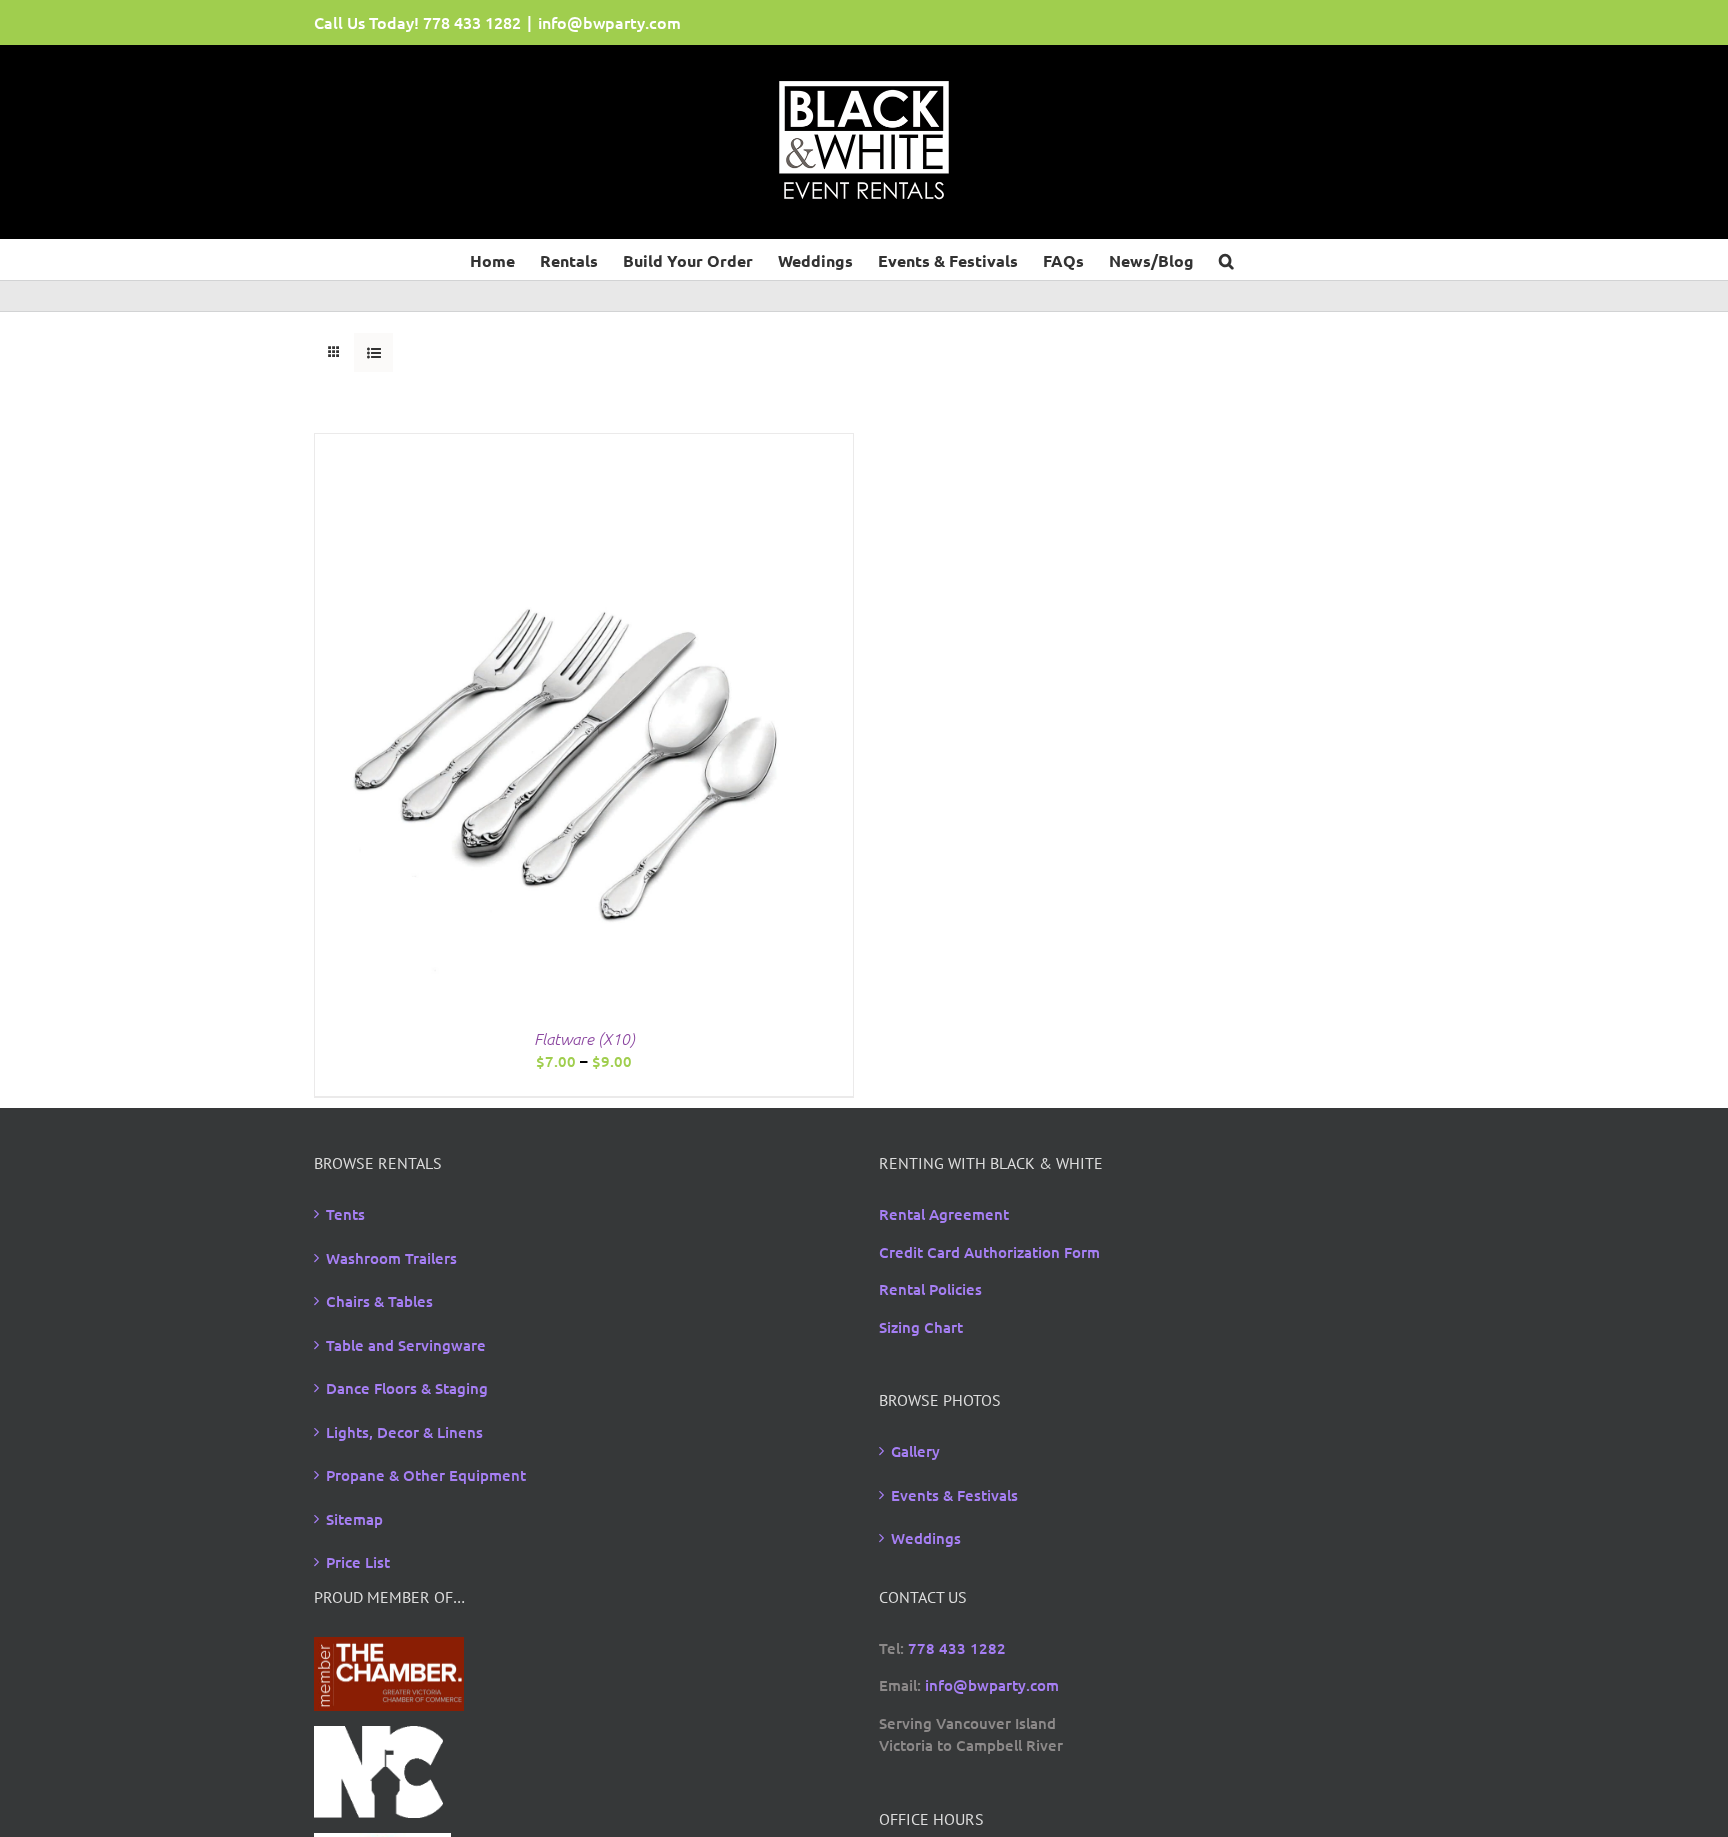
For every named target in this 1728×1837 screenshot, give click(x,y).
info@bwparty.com (609, 22)
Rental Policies (930, 1289)
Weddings (926, 1538)
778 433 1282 (472, 22)
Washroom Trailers (391, 1258)
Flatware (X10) (584, 1038)
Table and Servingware (406, 1345)
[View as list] (373, 352)
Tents (345, 1214)
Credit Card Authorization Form (989, 1252)
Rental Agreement (944, 1214)
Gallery (915, 1451)
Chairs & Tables (379, 1301)
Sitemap (354, 1519)
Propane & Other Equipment (426, 1475)
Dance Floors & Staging (407, 1388)
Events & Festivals (954, 1495)
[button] (1226, 259)
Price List (358, 1562)
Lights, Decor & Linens (404, 1432)
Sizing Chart (921, 1327)
